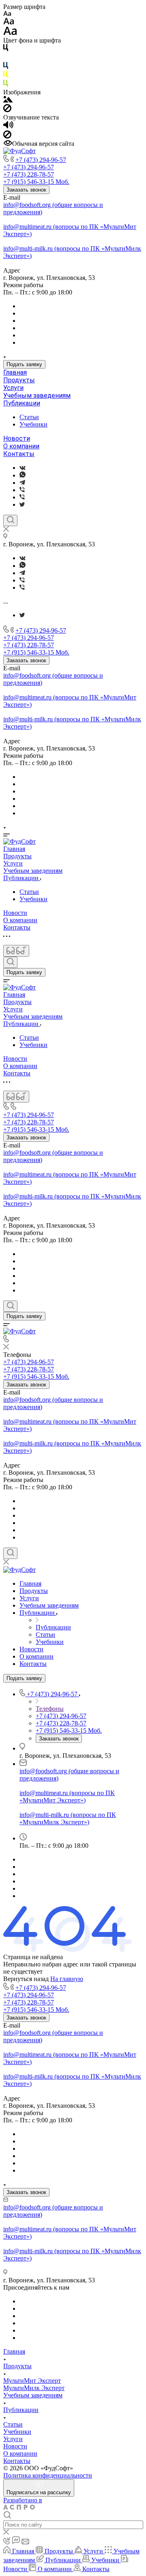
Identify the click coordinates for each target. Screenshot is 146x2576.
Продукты (19, 380)
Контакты (19, 454)
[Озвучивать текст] (8, 127)
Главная (15, 372)
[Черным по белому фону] (6, 49)
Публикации (22, 403)
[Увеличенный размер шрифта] (10, 33)
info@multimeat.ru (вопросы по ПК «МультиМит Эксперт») (67, 1797)
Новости (17, 438)
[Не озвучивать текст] (7, 136)
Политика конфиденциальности (48, 2475)
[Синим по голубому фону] (6, 67)
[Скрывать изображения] (7, 110)
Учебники (33, 424)
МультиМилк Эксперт (34, 2388)
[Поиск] (10, 520)
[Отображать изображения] (8, 100)
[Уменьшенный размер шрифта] (7, 14)
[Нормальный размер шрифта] (9, 22)
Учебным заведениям (37, 396)
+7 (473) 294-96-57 (41, 160)
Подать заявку (24, 364)
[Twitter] (22, 504)
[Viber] (22, 490)
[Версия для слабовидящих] (16, 951)
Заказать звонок (26, 190)
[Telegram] (22, 483)
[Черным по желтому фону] (6, 76)
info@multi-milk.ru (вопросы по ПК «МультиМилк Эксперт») (68, 1818)
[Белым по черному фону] (6, 58)
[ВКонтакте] (23, 468)
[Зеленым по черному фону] (6, 85)
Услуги (13, 388)
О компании (21, 446)
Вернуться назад (26, 1979)
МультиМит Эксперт (32, 2381)
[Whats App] (23, 475)
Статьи (29, 417)
